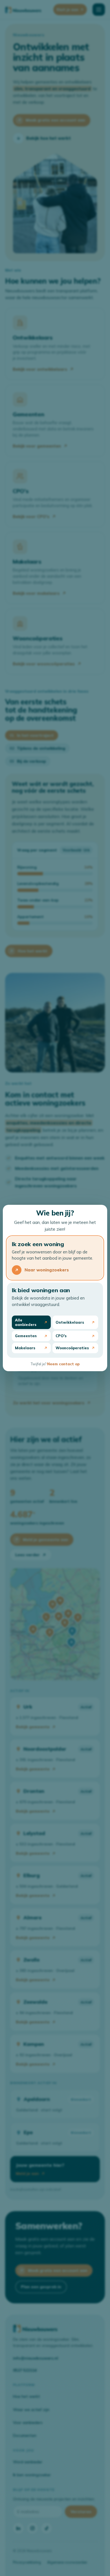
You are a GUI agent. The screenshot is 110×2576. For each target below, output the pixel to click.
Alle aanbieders (26, 1322)
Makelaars (25, 1348)
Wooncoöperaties (72, 1348)
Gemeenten (26, 1336)
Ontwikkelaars (70, 1322)
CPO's (61, 1336)
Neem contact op (63, 1364)
